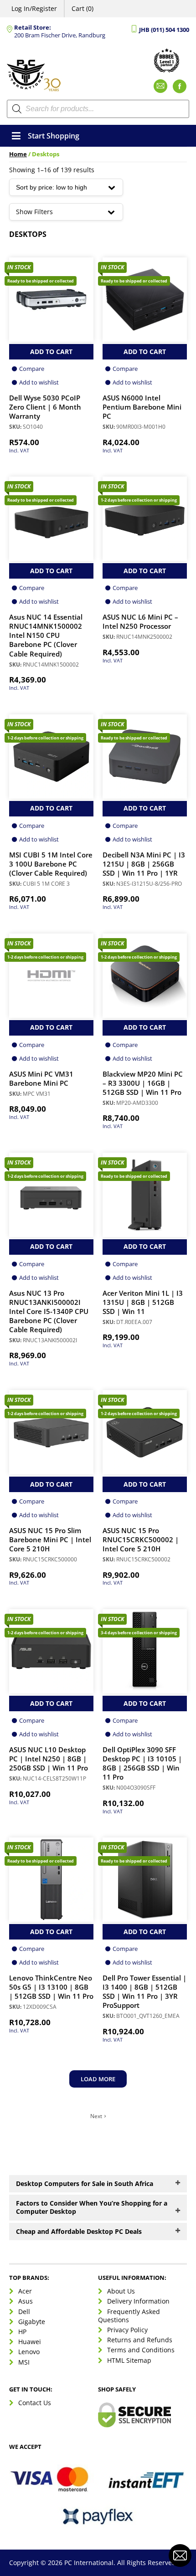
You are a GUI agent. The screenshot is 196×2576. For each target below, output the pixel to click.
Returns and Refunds (140, 2340)
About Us (121, 2291)
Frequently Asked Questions (129, 2315)
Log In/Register (34, 8)
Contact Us (35, 2403)
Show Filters (34, 212)
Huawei (30, 2342)
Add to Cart (51, 352)
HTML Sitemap (129, 2360)
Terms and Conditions (141, 2350)
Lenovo (29, 2352)
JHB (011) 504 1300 (164, 30)
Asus (26, 2301)
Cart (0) (83, 8)
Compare (32, 369)
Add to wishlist (39, 382)
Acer (25, 2291)
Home (18, 154)
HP (22, 2332)
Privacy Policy (127, 2330)
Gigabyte (32, 2321)
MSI (24, 2362)
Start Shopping (54, 136)
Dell (24, 2311)
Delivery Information (138, 2301)
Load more (98, 2079)
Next (96, 2116)
